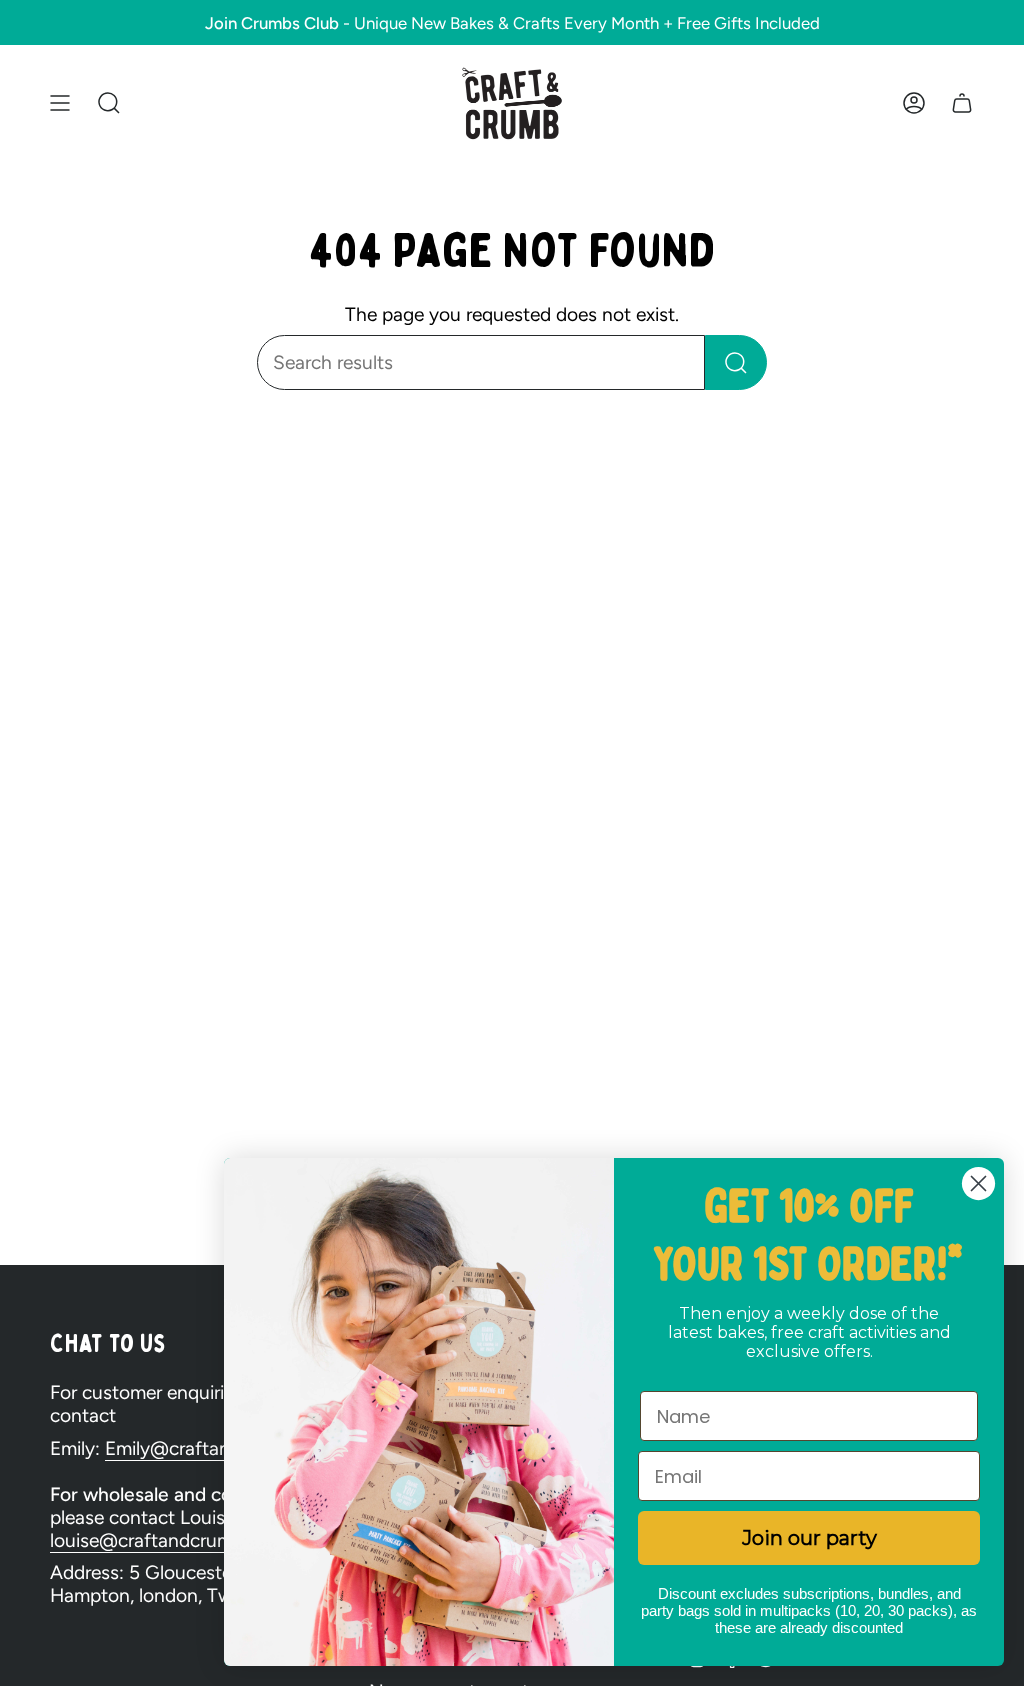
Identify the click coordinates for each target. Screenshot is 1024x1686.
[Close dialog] (978, 1183)
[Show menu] (60, 103)
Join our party (809, 1538)
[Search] (736, 362)
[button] (109, 103)
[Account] (914, 103)
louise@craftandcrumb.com (167, 1540)
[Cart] (962, 103)
